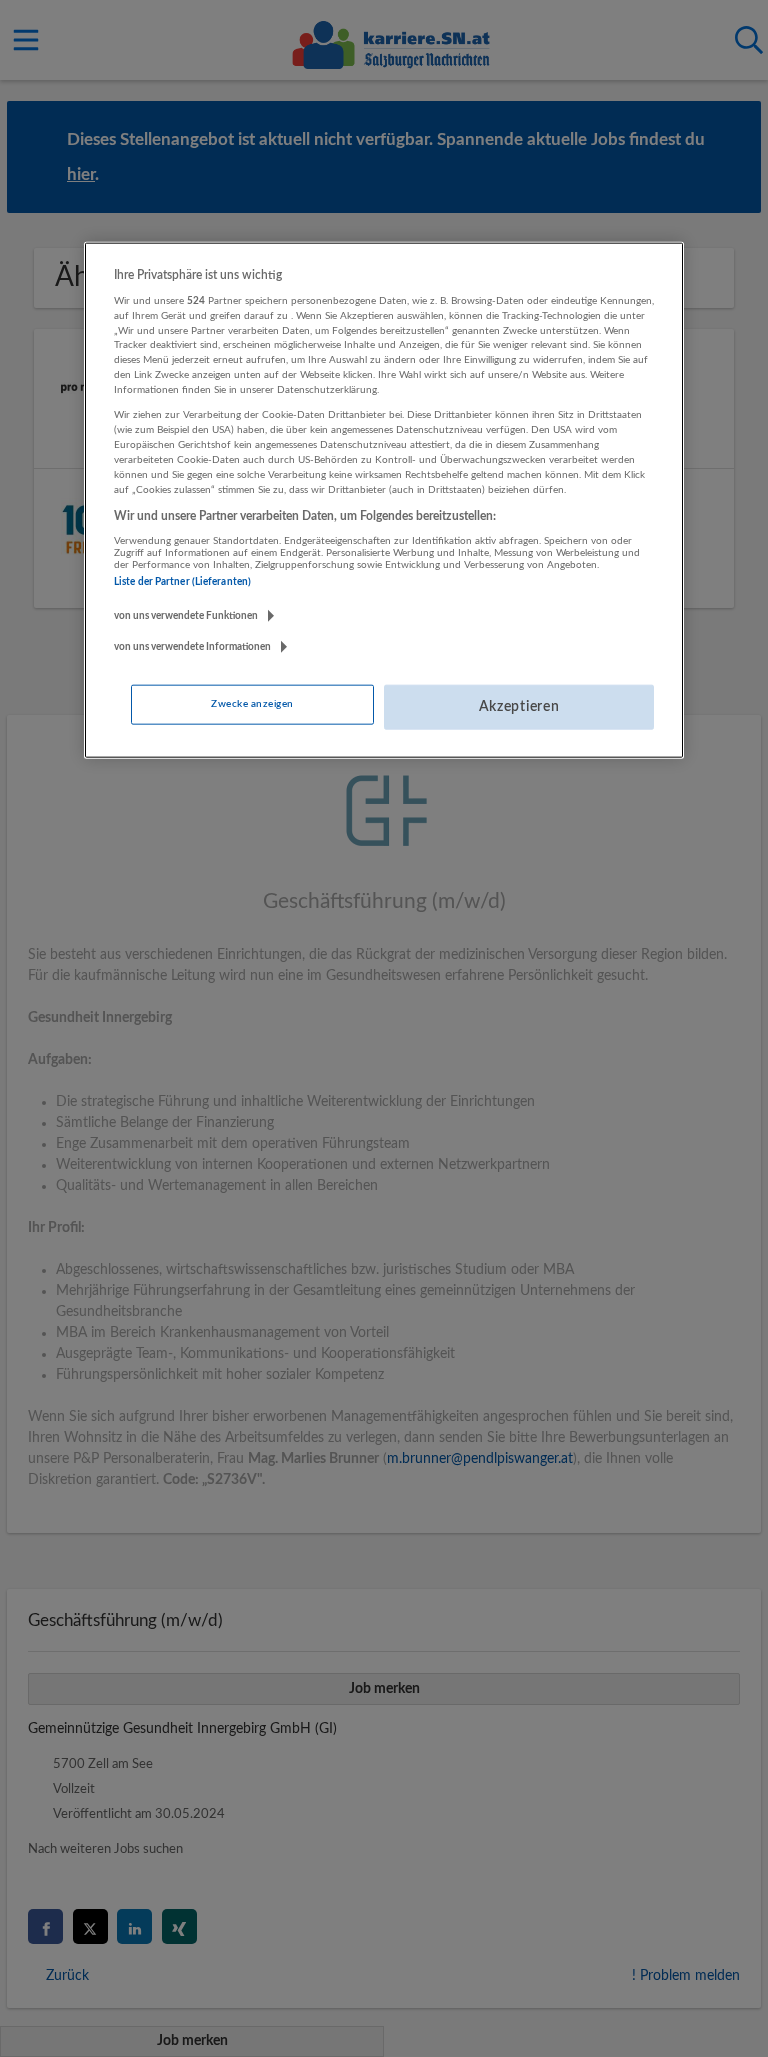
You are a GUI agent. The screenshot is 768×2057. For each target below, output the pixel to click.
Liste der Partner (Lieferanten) (182, 581)
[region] (384, 500)
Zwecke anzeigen (252, 704)
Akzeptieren (519, 707)
